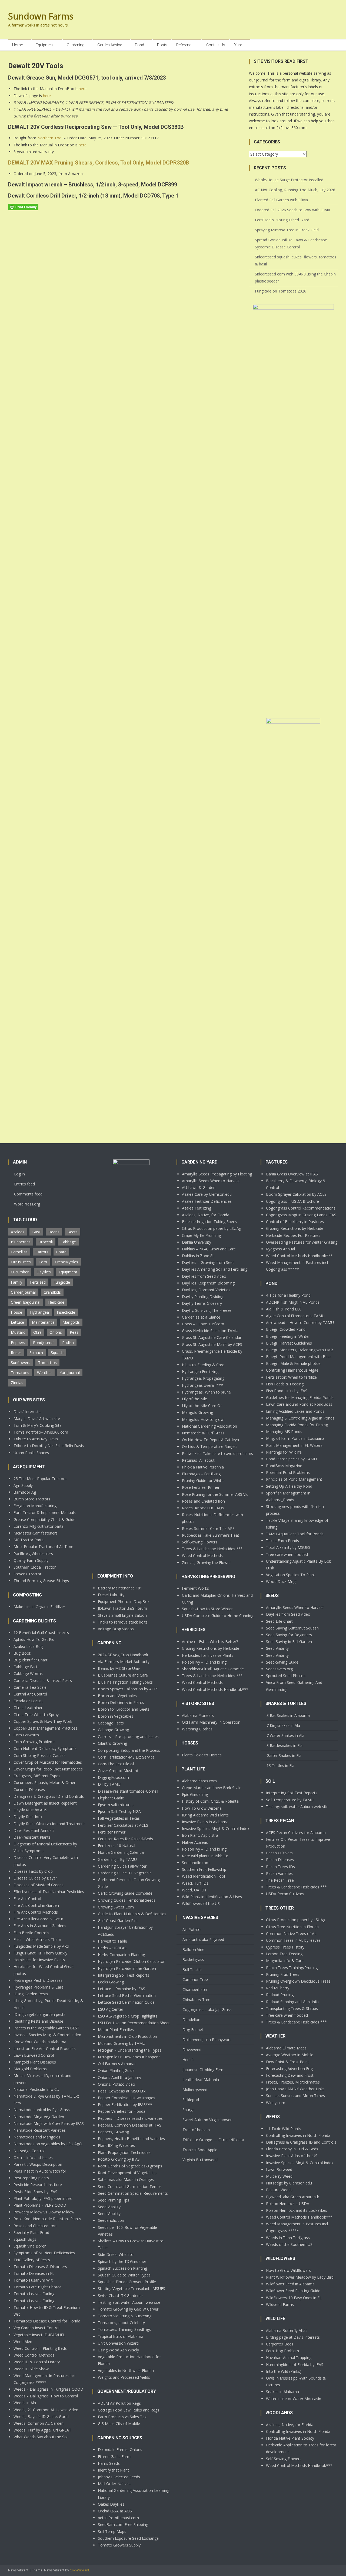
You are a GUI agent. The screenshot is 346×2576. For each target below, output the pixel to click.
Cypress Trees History (285, 1947)
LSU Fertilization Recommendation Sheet (134, 2023)
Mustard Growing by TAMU (122, 2043)
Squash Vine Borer (30, 2246)
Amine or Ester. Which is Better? (210, 1642)
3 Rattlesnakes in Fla (285, 1745)
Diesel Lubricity (111, 1595)
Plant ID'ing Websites (116, 2145)
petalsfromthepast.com (118, 2518)
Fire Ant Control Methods (36, 1912)
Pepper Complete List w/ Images (127, 2098)
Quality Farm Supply (31, 1560)
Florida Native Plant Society (290, 2438)
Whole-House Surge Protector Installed (289, 180)
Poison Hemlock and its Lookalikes (297, 2210)
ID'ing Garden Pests (31, 1994)
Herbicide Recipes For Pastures (293, 1235)
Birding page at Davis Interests (293, 2337)
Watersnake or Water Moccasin (294, 2399)
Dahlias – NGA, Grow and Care (209, 1249)
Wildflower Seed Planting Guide (293, 2291)
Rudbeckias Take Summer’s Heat (211, 1535)
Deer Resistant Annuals (34, 1830)
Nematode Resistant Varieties (40, 2130)
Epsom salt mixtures (116, 1805)
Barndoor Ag (25, 1492)
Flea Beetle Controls (31, 1933)
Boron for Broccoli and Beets (124, 1709)
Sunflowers (21, 1363)
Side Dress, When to (116, 2254)
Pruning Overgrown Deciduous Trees (298, 1981)
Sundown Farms (41, 16)
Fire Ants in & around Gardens (40, 1926)
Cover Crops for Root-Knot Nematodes (48, 1769)
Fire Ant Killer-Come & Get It (38, 1919)
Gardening (76, 45)
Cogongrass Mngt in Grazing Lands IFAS (301, 1215)
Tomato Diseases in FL (34, 2273)
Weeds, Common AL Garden (39, 2423)
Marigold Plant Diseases (35, 2062)
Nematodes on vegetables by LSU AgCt (48, 2144)
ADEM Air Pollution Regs (119, 2403)
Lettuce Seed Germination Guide (126, 2002)
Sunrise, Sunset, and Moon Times (295, 2096)
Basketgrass (193, 1959)
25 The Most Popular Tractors (40, 1479)
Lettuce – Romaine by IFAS (122, 1989)
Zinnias (17, 1383)
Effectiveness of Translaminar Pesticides (49, 1892)
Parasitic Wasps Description (38, 2164)
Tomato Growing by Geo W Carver (128, 2309)
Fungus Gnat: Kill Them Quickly (40, 1953)
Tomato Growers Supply (119, 2545)
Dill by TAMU (109, 1784)
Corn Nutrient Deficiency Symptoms (45, 1748)
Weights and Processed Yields (124, 2377)
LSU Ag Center (111, 2009)
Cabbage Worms (28, 1673)
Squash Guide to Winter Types (124, 2275)
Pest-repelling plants (31, 2178)
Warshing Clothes (197, 1729)
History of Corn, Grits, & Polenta (210, 1801)
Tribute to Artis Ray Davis (36, 1439)
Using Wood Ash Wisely (118, 2350)
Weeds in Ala (25, 2403)
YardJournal (70, 1373)
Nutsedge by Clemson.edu (289, 2183)
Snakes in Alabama (282, 2392)
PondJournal (44, 1343)
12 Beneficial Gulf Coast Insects (41, 1633)
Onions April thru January (119, 2077)
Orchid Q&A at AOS (115, 2511)
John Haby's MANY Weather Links (295, 2089)
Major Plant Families (116, 2030)
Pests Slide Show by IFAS (35, 2192)
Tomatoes (20, 1373)
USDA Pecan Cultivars (285, 1894)
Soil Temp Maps (112, 2531)
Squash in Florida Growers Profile (127, 2282)
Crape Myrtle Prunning (201, 1235)
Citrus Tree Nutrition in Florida (292, 1927)
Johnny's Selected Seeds (119, 2477)
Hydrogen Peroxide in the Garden (127, 1968)
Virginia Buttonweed (200, 2160)
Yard (238, 45)
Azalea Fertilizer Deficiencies (207, 1201)
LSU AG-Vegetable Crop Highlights (128, 2016)
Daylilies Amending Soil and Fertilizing (215, 1269)
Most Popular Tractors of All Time (43, 1547)
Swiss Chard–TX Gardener (120, 2296)
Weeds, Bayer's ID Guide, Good (41, 2416)
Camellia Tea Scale (30, 1687)
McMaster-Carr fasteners (36, 1533)
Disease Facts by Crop (33, 1871)
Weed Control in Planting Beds (40, 2348)
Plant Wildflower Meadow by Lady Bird (300, 2277)
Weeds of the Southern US (289, 2244)
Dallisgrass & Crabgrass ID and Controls (49, 1796)
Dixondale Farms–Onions (120, 2449)
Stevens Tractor (27, 1574)
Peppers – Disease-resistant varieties (130, 2118)
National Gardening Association (209, 1426)
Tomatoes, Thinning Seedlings (124, 2329)
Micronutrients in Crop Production (127, 2036)
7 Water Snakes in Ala (285, 1735)
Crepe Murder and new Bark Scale (212, 1788)
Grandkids (52, 1292)
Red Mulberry (278, 1988)
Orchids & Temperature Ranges (210, 1446)
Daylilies (44, 1272)
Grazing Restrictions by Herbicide (211, 1648)
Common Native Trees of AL (291, 1933)
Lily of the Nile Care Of (202, 1406)
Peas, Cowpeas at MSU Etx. (122, 2091)
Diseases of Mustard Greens (39, 1885)
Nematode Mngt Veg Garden (39, 2117)
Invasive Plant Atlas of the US (292, 2156)
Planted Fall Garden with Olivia (281, 200)
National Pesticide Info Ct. (36, 2089)
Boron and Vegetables (117, 1696)
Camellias (19, 1252)
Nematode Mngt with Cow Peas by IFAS (49, 2123)
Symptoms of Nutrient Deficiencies (44, 2253)
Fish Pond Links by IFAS (287, 1391)
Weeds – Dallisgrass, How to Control (46, 2396)
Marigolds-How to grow (203, 1419)
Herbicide (56, 1302)
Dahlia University (197, 1242)
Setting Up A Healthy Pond (289, 1486)
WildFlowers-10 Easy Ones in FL (294, 2298)
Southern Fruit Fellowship (204, 1869)
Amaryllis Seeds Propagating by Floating (217, 1174)
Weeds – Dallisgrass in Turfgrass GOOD (48, 2389)
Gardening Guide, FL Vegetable (125, 1873)
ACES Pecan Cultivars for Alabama (296, 1833)
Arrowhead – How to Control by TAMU (300, 1322)
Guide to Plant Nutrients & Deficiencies (132, 1914)
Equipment (45, 45)
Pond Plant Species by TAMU (291, 1459)
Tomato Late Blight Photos (38, 2287)
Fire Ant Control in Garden (36, 1905)
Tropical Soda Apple (200, 2150)
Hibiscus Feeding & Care (203, 1365)
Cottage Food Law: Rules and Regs (129, 2410)
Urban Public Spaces (31, 1453)
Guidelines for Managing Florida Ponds (300, 1397)
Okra (37, 1332)
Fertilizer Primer (112, 1832)
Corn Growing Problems (34, 1742)
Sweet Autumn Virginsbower (207, 2120)
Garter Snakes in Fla (284, 1755)
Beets (72, 1232)
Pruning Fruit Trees (283, 1974)
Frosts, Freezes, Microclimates (293, 2082)
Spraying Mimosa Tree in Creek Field (287, 230)
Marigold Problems (30, 2069)
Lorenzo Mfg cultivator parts (39, 1526)
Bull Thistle (192, 1969)
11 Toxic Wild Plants (284, 2129)
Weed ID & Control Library (37, 2362)
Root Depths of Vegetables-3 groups (130, 2166)
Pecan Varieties (279, 1873)
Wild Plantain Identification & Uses (212, 1897)
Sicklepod (191, 2100)
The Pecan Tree (280, 1880)
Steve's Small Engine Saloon (122, 1615)
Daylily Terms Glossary (202, 1303)
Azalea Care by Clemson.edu (207, 1194)
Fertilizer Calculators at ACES (123, 1825)
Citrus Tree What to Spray (36, 1715)
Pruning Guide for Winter (203, 1481)
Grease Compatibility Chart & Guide (44, 1519)
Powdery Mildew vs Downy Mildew (44, 2212)
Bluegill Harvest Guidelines (289, 1343)
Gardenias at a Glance (201, 1317)
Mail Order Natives (114, 2484)
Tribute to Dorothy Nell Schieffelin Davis (49, 1446)
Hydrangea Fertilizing (200, 1371)
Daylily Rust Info (28, 1817)
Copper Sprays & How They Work (43, 1721)
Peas (74, 1332)
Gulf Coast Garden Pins (118, 1920)
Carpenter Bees (280, 2344)
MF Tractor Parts (29, 1540)
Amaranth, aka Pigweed (203, 1939)
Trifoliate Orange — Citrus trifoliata (213, 2140)
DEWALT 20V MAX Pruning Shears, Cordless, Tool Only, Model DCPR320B (99, 163)
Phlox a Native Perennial (203, 1467)
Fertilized (38, 1282)
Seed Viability (109, 2207)
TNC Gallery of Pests (32, 2260)
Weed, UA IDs (194, 1890)
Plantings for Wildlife (284, 1452)
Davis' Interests (27, 1412)
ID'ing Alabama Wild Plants (205, 1815)
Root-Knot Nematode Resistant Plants (47, 2219)
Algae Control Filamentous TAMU (295, 1316)
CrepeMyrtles (66, 1262)
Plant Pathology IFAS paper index (43, 2198)
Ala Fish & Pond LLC (284, 1309)
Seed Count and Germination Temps (130, 2186)
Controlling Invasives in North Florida (298, 2135)
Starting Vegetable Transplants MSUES (132, 2288)
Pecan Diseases (280, 1860)
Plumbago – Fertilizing (201, 1474)
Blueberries (21, 1242)
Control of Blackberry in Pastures (295, 1222)
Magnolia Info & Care (285, 1961)
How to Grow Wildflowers (288, 2270)
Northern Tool (50, 138)
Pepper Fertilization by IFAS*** (125, 2104)
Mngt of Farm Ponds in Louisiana (295, 1438)
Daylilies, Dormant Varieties (206, 1290)
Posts (162, 45)
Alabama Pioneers (198, 1715)
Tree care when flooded (287, 1554)
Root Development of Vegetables (127, 2173)
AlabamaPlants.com (199, 1781)
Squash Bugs (25, 2239)
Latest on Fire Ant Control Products (45, 2048)
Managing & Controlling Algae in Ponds (300, 1418)
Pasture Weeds (279, 2190)
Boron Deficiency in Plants (121, 1702)
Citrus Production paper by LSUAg (212, 1228)
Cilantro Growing (112, 1743)
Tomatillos (47, 1363)
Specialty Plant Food (31, 2232)
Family (16, 1282)
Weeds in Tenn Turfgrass (288, 2238)
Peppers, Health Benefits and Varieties (131, 2139)
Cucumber (20, 1272)
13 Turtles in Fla (280, 1765)
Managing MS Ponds (284, 1432)
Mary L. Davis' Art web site (37, 1419)
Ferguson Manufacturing (35, 1506)
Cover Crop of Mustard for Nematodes (48, 1762)
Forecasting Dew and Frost (290, 2075)
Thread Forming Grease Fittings (41, 1581)
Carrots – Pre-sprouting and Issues (128, 1736)
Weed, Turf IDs (195, 1883)
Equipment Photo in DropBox (124, 1601)
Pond (139, 45)
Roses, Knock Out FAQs (203, 1508)
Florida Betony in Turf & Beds (292, 2149)
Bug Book (22, 1653)
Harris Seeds (109, 2463)
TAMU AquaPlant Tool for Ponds (295, 1534)
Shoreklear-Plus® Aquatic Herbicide (213, 1669)
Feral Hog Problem (282, 2351)
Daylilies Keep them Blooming (208, 1283)
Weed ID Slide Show (31, 2369)
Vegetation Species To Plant (291, 1575)
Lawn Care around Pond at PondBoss (299, 1404)
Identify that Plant (113, 2470)
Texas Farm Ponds (282, 1541)
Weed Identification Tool (203, 1876)
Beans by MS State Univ (119, 1668)
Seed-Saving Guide (282, 1662)
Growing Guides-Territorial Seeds (127, 1900)
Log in (19, 1174)
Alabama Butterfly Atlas (287, 2330)
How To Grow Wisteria (202, 1808)
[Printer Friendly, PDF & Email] (23, 207)
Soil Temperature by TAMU (290, 1800)
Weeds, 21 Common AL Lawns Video (46, 2410)
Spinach (36, 1353)
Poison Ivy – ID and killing (204, 1662)
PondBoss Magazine (284, 1466)
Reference (185, 45)
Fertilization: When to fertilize (291, 1377)
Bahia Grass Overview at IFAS (292, 1174)
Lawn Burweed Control (34, 2055)
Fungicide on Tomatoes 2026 (281, 291)
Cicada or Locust (28, 1701)
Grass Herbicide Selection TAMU (210, 1331)
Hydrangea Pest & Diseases (38, 1980)
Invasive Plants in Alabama (205, 1822)
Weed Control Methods (34, 2355)
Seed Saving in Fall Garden (289, 1642)
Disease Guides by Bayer (35, 1878)
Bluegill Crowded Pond (286, 1329)
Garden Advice (110, 45)
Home (17, 45)
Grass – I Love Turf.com (203, 1324)
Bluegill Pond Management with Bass (299, 1357)
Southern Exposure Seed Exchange (128, 2538)
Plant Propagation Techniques (124, 2152)
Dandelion (191, 2020)
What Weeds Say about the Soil (41, 2437)
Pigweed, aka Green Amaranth (293, 2197)
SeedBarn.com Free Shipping (123, 2524)
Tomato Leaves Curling (34, 2294)
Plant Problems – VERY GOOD (40, 2205)
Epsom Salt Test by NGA (119, 1811)
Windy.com (276, 2103)
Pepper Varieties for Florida (122, 2111)
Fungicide (62, 1282)
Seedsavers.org (279, 1669)
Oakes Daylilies (111, 2504)
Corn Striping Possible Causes (39, 1755)
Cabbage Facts (26, 1667)
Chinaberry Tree (196, 2000)
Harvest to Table (112, 1941)
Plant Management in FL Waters (294, 1445)
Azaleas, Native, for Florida (206, 1215)
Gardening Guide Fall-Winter (122, 1866)
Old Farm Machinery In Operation (211, 1722)
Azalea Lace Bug (28, 1646)
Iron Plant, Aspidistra (200, 1835)
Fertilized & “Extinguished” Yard (282, 220)
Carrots (42, 1252)
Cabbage (68, 1242)
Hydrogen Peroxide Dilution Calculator (131, 1961)
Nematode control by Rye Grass (42, 2110)
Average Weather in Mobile (290, 2055)
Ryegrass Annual (280, 1249)
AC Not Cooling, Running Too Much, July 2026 (295, 190)
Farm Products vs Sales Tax (122, 2417)
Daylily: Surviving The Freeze (207, 1310)
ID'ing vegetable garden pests (39, 2014)
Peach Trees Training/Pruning (292, 1968)
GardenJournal (23, 1292)
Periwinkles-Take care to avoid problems (217, 1453)
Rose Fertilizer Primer (201, 1487)
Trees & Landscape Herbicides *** (212, 1549)
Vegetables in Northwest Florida (126, 2370)
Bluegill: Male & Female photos (293, 1363)
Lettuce (17, 1322)
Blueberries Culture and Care (123, 1675)
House (16, 1312)
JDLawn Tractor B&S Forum (122, 1608)
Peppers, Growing (113, 2132)
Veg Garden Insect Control (36, 2328)
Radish (68, 1343)
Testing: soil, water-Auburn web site (129, 2302)
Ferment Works (195, 1588)
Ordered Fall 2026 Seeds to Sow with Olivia (292, 210)
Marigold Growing (197, 1412)
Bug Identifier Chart (31, 1660)
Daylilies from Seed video (204, 1276)
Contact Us (216, 45)
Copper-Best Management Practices (45, 1728)
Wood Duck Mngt (281, 1581)
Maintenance (43, 1322)
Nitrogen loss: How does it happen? (129, 2057)
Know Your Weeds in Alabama (40, 2042)
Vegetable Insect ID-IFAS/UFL (39, 2335)
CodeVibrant (79, 2570)
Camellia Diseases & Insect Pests (43, 1680)
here (83, 89)
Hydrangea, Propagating (203, 1378)
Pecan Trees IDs (280, 1867)
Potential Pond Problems (288, 1472)
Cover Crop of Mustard (118, 1771)
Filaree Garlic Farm (114, 2457)
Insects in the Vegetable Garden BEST (46, 2028)
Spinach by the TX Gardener (122, 2261)
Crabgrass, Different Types (37, 1776)
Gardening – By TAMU (117, 1859)
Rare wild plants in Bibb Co (205, 1856)
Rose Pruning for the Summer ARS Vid (215, 1494)
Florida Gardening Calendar (122, 1852)
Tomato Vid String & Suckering (125, 2316)
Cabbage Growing (113, 1730)
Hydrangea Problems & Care (39, 1987)
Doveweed (192, 2050)
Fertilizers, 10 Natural (117, 1846)
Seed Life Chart (279, 1621)
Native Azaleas (195, 1842)
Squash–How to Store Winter (207, 1609)
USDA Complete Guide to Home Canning (218, 1616)
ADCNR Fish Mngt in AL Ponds (293, 1302)
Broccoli (46, 1242)
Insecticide (66, 1312)
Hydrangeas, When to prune (206, 1392)
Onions (56, 1332)
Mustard (18, 1332)
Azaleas (18, 1232)
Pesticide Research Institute (38, 2185)
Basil (36, 1232)
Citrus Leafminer (28, 1708)
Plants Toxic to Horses (202, 1755)
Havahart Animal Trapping (289, 2357)
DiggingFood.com (113, 1777)
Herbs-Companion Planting (121, 1955)
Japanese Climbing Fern (203, 2070)
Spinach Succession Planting (122, 2268)
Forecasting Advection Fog (289, 2069)
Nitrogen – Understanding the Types (130, 2050)
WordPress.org (27, 1204)
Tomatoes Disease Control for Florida (47, 2321)
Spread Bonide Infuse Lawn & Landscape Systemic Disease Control (291, 243)
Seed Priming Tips (114, 2200)
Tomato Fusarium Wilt (33, 2280)
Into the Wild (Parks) (284, 2371)
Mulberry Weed (279, 2176)
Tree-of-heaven (196, 2130)
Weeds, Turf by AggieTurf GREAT (42, 2430)
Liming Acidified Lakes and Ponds (295, 1411)
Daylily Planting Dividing (203, 1297)
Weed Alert (23, 2342)
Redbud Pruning (280, 1995)
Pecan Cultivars (279, 1853)
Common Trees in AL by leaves (293, 1940)
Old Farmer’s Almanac (117, 2064)
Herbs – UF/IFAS (112, 1948)
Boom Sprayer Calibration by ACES (128, 1689)
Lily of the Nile (194, 1399)
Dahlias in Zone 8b (198, 1256)
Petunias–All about (198, 1460)
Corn (43, 1262)
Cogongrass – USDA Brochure (292, 1201)
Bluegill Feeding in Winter (288, 1336)
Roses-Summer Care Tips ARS (208, 1528)
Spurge (189, 2110)
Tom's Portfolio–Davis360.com (41, 1432)
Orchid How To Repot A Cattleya (210, 1440)
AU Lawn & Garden (199, 1187)
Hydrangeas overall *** (202, 1385)
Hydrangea (39, 1312)
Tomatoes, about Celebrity (121, 2323)
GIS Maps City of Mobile (119, 2424)
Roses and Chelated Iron (35, 2226)
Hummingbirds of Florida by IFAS (295, 2365)
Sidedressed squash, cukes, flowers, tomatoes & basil (296, 260)
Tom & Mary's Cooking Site (38, 1425)
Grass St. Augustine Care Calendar (212, 1337)
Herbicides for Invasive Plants (39, 1960)
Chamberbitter (195, 1989)
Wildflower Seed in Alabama (290, 2284)
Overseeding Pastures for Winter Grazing (302, 1242)
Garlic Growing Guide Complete (125, 1893)
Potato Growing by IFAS (119, 2159)
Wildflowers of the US (201, 1903)
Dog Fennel (193, 2030)
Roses (16, 1353)
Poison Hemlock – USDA (288, 2204)
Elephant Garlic (111, 1798)
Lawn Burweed (279, 2169)
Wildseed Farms (280, 2304)
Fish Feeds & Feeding (285, 1384)
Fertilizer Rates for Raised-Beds (125, 1839)
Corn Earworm (26, 1735)
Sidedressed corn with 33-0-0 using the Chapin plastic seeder (295, 277)
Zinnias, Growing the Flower (206, 1563)
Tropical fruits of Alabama (121, 2336)
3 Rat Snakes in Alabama (288, 1715)
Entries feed (24, 1184)
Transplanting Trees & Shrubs (292, 2008)
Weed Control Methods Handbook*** (215, 1689)
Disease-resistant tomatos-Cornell (128, 1791)
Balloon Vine (193, 1949)
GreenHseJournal (26, 1302)
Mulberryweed (195, 2090)
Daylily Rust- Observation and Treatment (49, 1824)
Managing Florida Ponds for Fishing (297, 1425)
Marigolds (71, 1322)
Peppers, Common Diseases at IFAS (130, 2125)
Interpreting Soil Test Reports (124, 1975)
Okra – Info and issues (33, 2158)
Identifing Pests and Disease (38, 2021)
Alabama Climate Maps (286, 2048)
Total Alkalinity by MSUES (288, 1547)
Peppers (18, 1343)
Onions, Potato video (117, 2084)
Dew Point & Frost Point (287, 2062)
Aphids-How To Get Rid (34, 1639)
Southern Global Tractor (35, 1567)
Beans (54, 1232)
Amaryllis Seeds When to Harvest (211, 1181)
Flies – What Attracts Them (37, 1939)
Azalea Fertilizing (197, 1208)
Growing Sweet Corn (116, 1907)
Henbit (188, 2060)
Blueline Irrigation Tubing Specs (125, 1682)
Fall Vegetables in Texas (119, 1818)
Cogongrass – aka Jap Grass (207, 2010)
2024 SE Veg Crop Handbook (123, 1655)
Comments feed (28, 1194)
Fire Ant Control (27, 1899)
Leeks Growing (111, 1982)
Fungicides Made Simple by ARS (41, 1946)
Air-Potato (192, 1929)
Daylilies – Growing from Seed (208, 1262)
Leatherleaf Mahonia (201, 2080)
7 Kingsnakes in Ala (283, 1725)
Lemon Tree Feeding (284, 1954)
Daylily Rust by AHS (30, 1810)
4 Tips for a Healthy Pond (288, 1295)
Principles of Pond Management (294, 1479)
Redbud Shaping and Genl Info (292, 2002)
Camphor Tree (195, 1979)
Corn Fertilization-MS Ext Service (126, 1757)
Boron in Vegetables (116, 1716)
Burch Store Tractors (32, 1499)
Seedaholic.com (112, 2220)
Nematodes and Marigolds (37, 2137)
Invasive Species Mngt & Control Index (47, 2035)
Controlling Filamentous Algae (292, 1370)
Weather (44, 1373)
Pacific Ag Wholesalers (33, 1554)
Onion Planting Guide (116, 2070)
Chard (61, 1252)
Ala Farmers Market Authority (124, 1662)
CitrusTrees (21, 1262)
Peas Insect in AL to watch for (40, 2171)
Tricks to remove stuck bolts (123, 1622)
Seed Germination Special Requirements (133, 2193)
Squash (57, 1353)
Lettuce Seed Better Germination (127, 1995)
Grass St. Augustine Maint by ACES (212, 1344)
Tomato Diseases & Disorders (40, 2267)
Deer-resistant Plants (32, 1837)
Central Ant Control (30, 1694)
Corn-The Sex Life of (116, 1764)
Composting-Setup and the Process (129, 1750)
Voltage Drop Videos (116, 1629)
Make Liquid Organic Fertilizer (39, 1607)
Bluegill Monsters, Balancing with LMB (300, 1350)
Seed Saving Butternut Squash (292, 1628)
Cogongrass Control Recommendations (301, 1208)
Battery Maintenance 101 (120, 1588)
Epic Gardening (195, 1794)
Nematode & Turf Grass (203, 1433)
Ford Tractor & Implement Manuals (45, 1512)
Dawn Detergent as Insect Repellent (45, 1803)
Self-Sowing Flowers (200, 1542)
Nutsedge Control (29, 2151)
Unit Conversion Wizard (118, 2343)
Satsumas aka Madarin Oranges (126, 2179)
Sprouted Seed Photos (286, 1676)
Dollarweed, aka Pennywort (207, 2040)
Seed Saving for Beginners (289, 1635)
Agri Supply (23, 1485)
